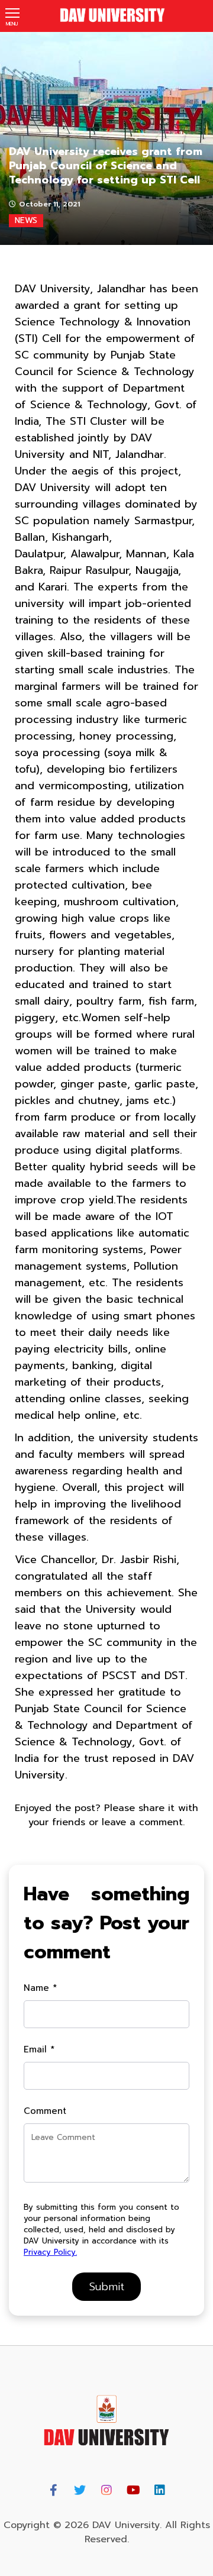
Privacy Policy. (50, 2252)
